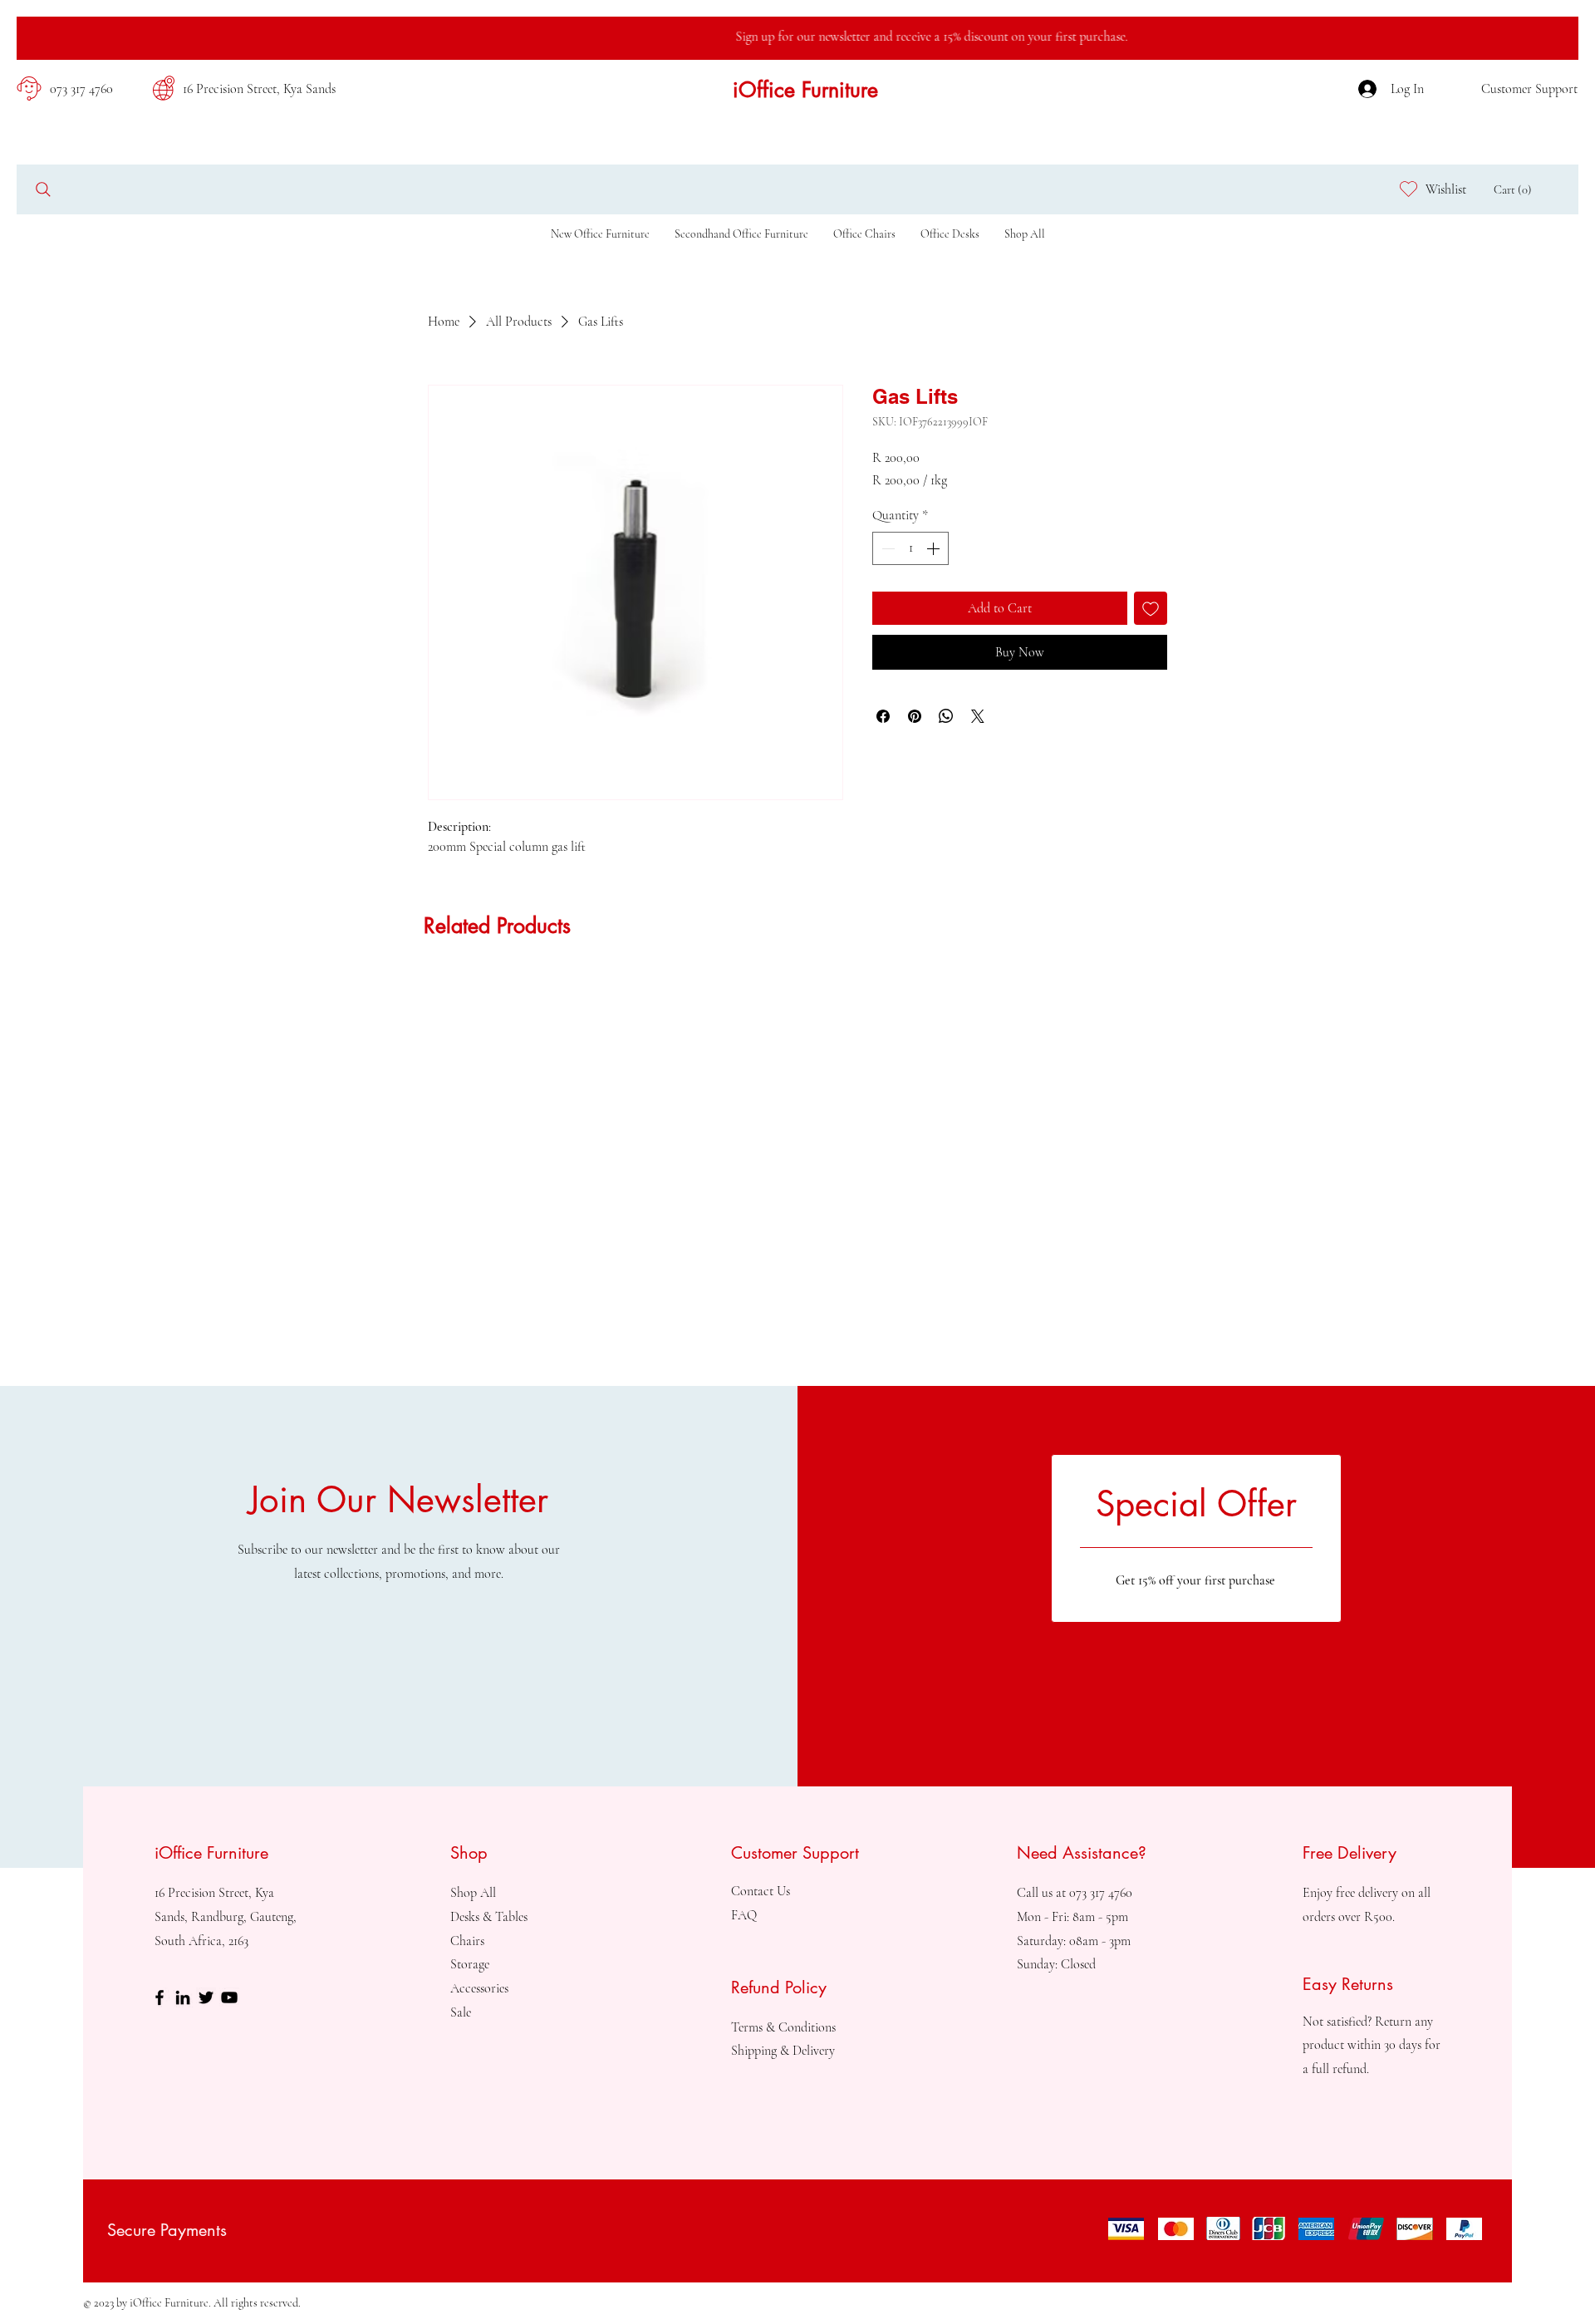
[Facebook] (159, 1997)
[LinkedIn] (183, 1997)
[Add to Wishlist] (1151, 608)
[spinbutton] (910, 548)
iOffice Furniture (805, 90)
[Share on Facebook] (883, 716)
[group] (797, 980)
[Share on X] (978, 716)
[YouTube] (229, 1997)
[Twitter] (206, 1997)
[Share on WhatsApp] (946, 716)
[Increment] (935, 548)
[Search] (43, 189)
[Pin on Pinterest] (915, 716)
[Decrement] (886, 548)
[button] (1516, 190)
